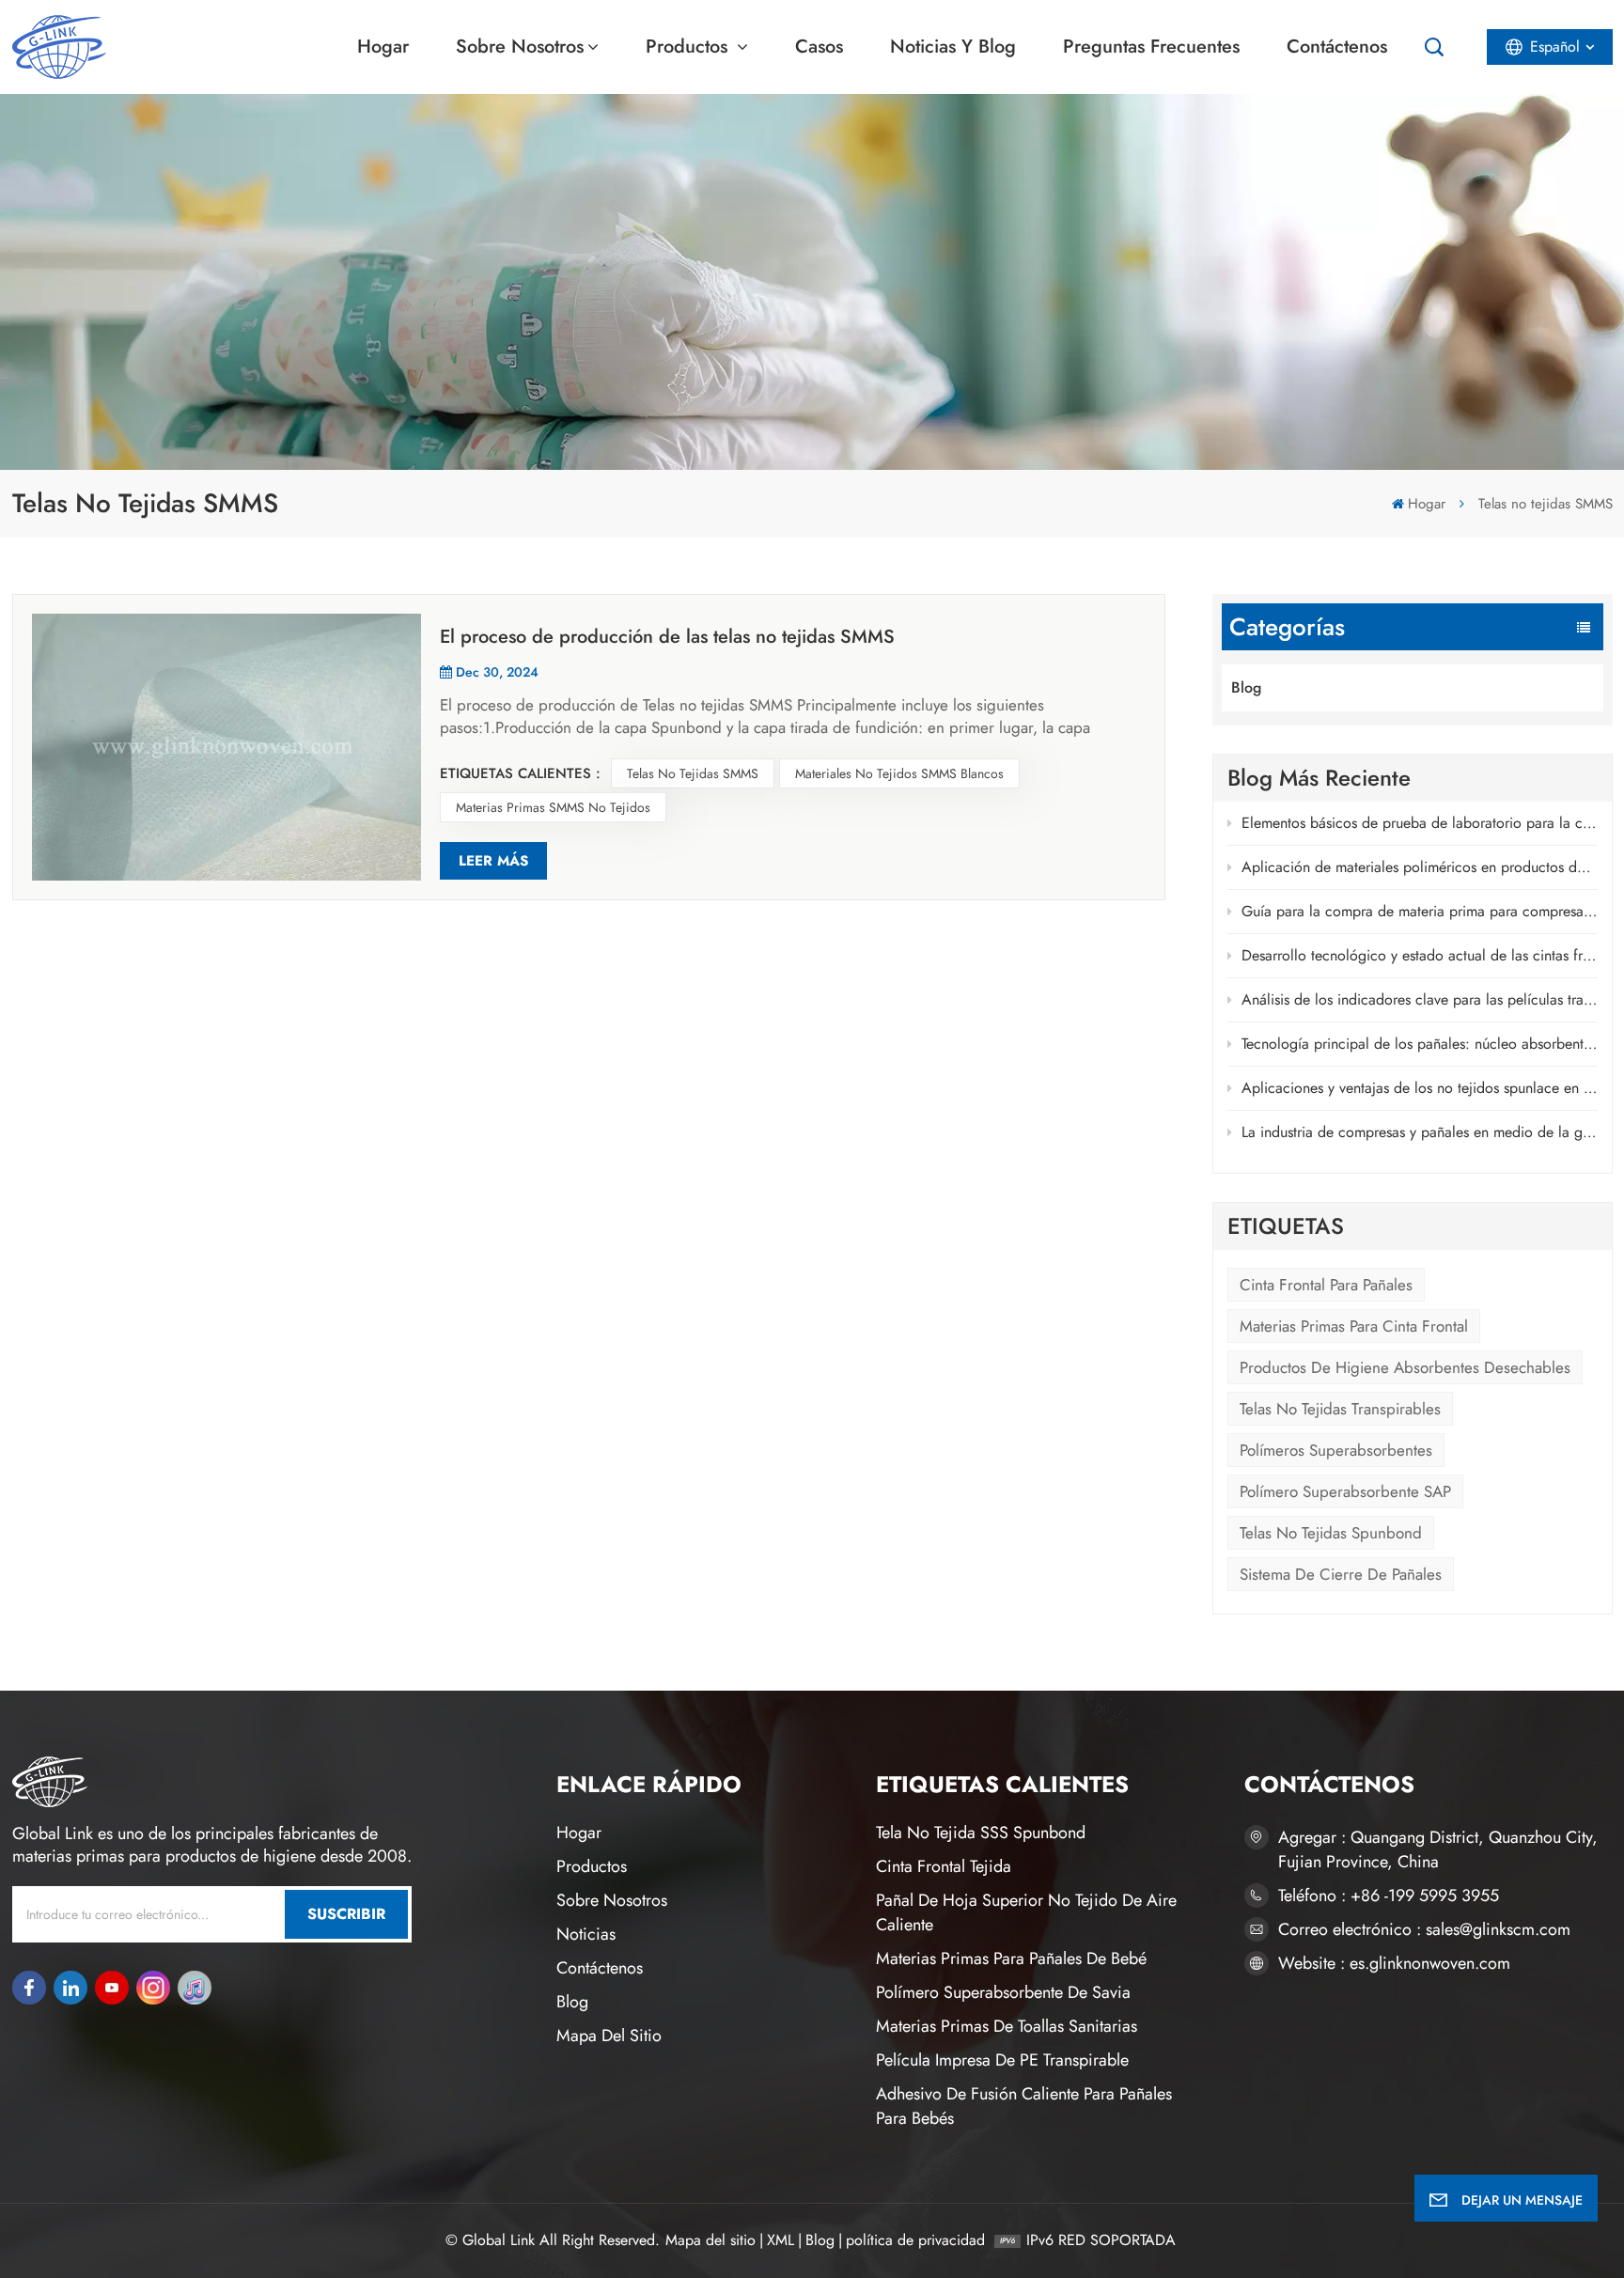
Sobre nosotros (520, 47)
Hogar (383, 47)
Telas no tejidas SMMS (693, 773)
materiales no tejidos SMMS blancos (899, 773)
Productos (689, 47)
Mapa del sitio (609, 2036)
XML (781, 2240)
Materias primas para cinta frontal (1354, 1326)
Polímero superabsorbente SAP (1345, 1491)
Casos (819, 47)
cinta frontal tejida (944, 1866)
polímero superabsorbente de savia (1003, 1992)
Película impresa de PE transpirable (1002, 2060)
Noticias (586, 1934)
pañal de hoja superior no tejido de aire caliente (1026, 1912)
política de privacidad (915, 2240)
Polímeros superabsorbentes (1336, 1450)
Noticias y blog (953, 47)
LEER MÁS (493, 861)
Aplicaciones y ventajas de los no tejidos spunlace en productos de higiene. (1420, 1088)
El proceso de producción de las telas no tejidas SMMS (667, 637)
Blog (1246, 687)
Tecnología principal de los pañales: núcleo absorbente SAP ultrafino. (1420, 1044)
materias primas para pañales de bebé (1011, 1958)
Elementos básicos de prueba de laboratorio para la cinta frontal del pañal (1420, 823)
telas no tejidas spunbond (1331, 1533)
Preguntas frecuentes (1151, 47)
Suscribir (346, 1914)
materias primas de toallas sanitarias (1007, 2026)
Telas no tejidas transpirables (1340, 1409)
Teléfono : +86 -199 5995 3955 (1389, 1896)
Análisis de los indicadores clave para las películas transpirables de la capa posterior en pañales (1420, 999)
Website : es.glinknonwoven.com (1394, 1963)
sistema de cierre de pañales (1341, 1574)
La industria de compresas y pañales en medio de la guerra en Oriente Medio (1420, 1132)
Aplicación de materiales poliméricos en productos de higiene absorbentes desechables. (1420, 867)
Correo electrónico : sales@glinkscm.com (1424, 1929)
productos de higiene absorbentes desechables (1405, 1367)
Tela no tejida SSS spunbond (981, 1833)
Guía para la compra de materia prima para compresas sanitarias (1420, 911)
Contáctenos (1337, 47)
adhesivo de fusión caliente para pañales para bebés (1024, 2106)
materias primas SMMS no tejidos (553, 807)
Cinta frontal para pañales (1326, 1285)
